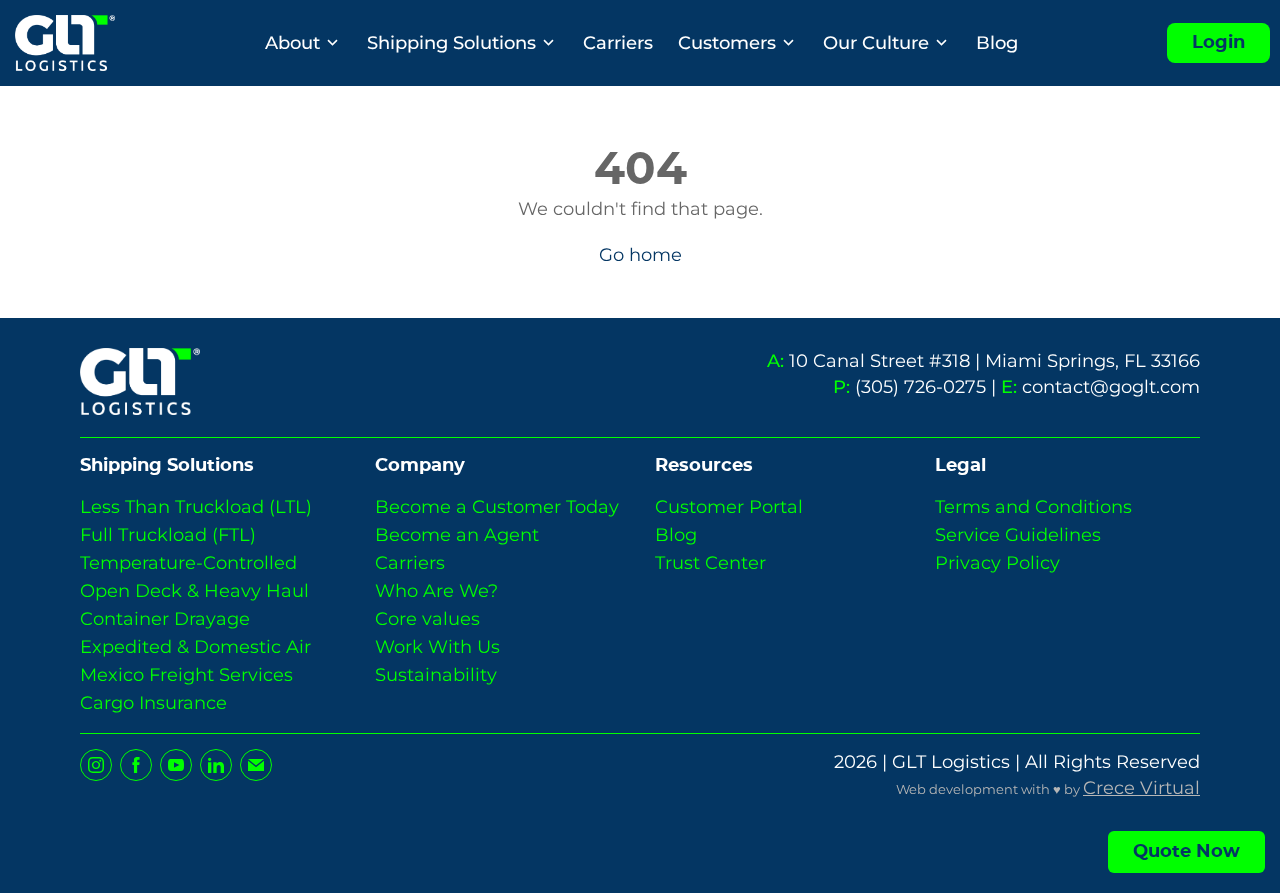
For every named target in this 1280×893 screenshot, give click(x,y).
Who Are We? (436, 591)
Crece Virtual (1141, 787)
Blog (997, 43)
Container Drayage (165, 619)
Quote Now (1186, 852)
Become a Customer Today (497, 507)
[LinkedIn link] (216, 765)
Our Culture (876, 43)
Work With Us (437, 647)
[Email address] (256, 765)
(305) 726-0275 (920, 387)
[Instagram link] (96, 765)
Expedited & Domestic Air (195, 647)
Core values (427, 619)
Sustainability (436, 675)
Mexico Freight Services (186, 675)
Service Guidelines (1018, 535)
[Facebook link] (136, 765)
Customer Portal (729, 507)
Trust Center (710, 563)
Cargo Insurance (153, 703)
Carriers (618, 43)
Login (1218, 43)
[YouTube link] (176, 765)
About (292, 43)
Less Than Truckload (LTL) (196, 507)
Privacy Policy (997, 563)
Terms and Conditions (1033, 507)
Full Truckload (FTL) (168, 535)
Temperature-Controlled (188, 563)
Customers (727, 43)
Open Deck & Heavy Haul (194, 591)
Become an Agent (457, 535)
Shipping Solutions (451, 43)
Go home (640, 255)
